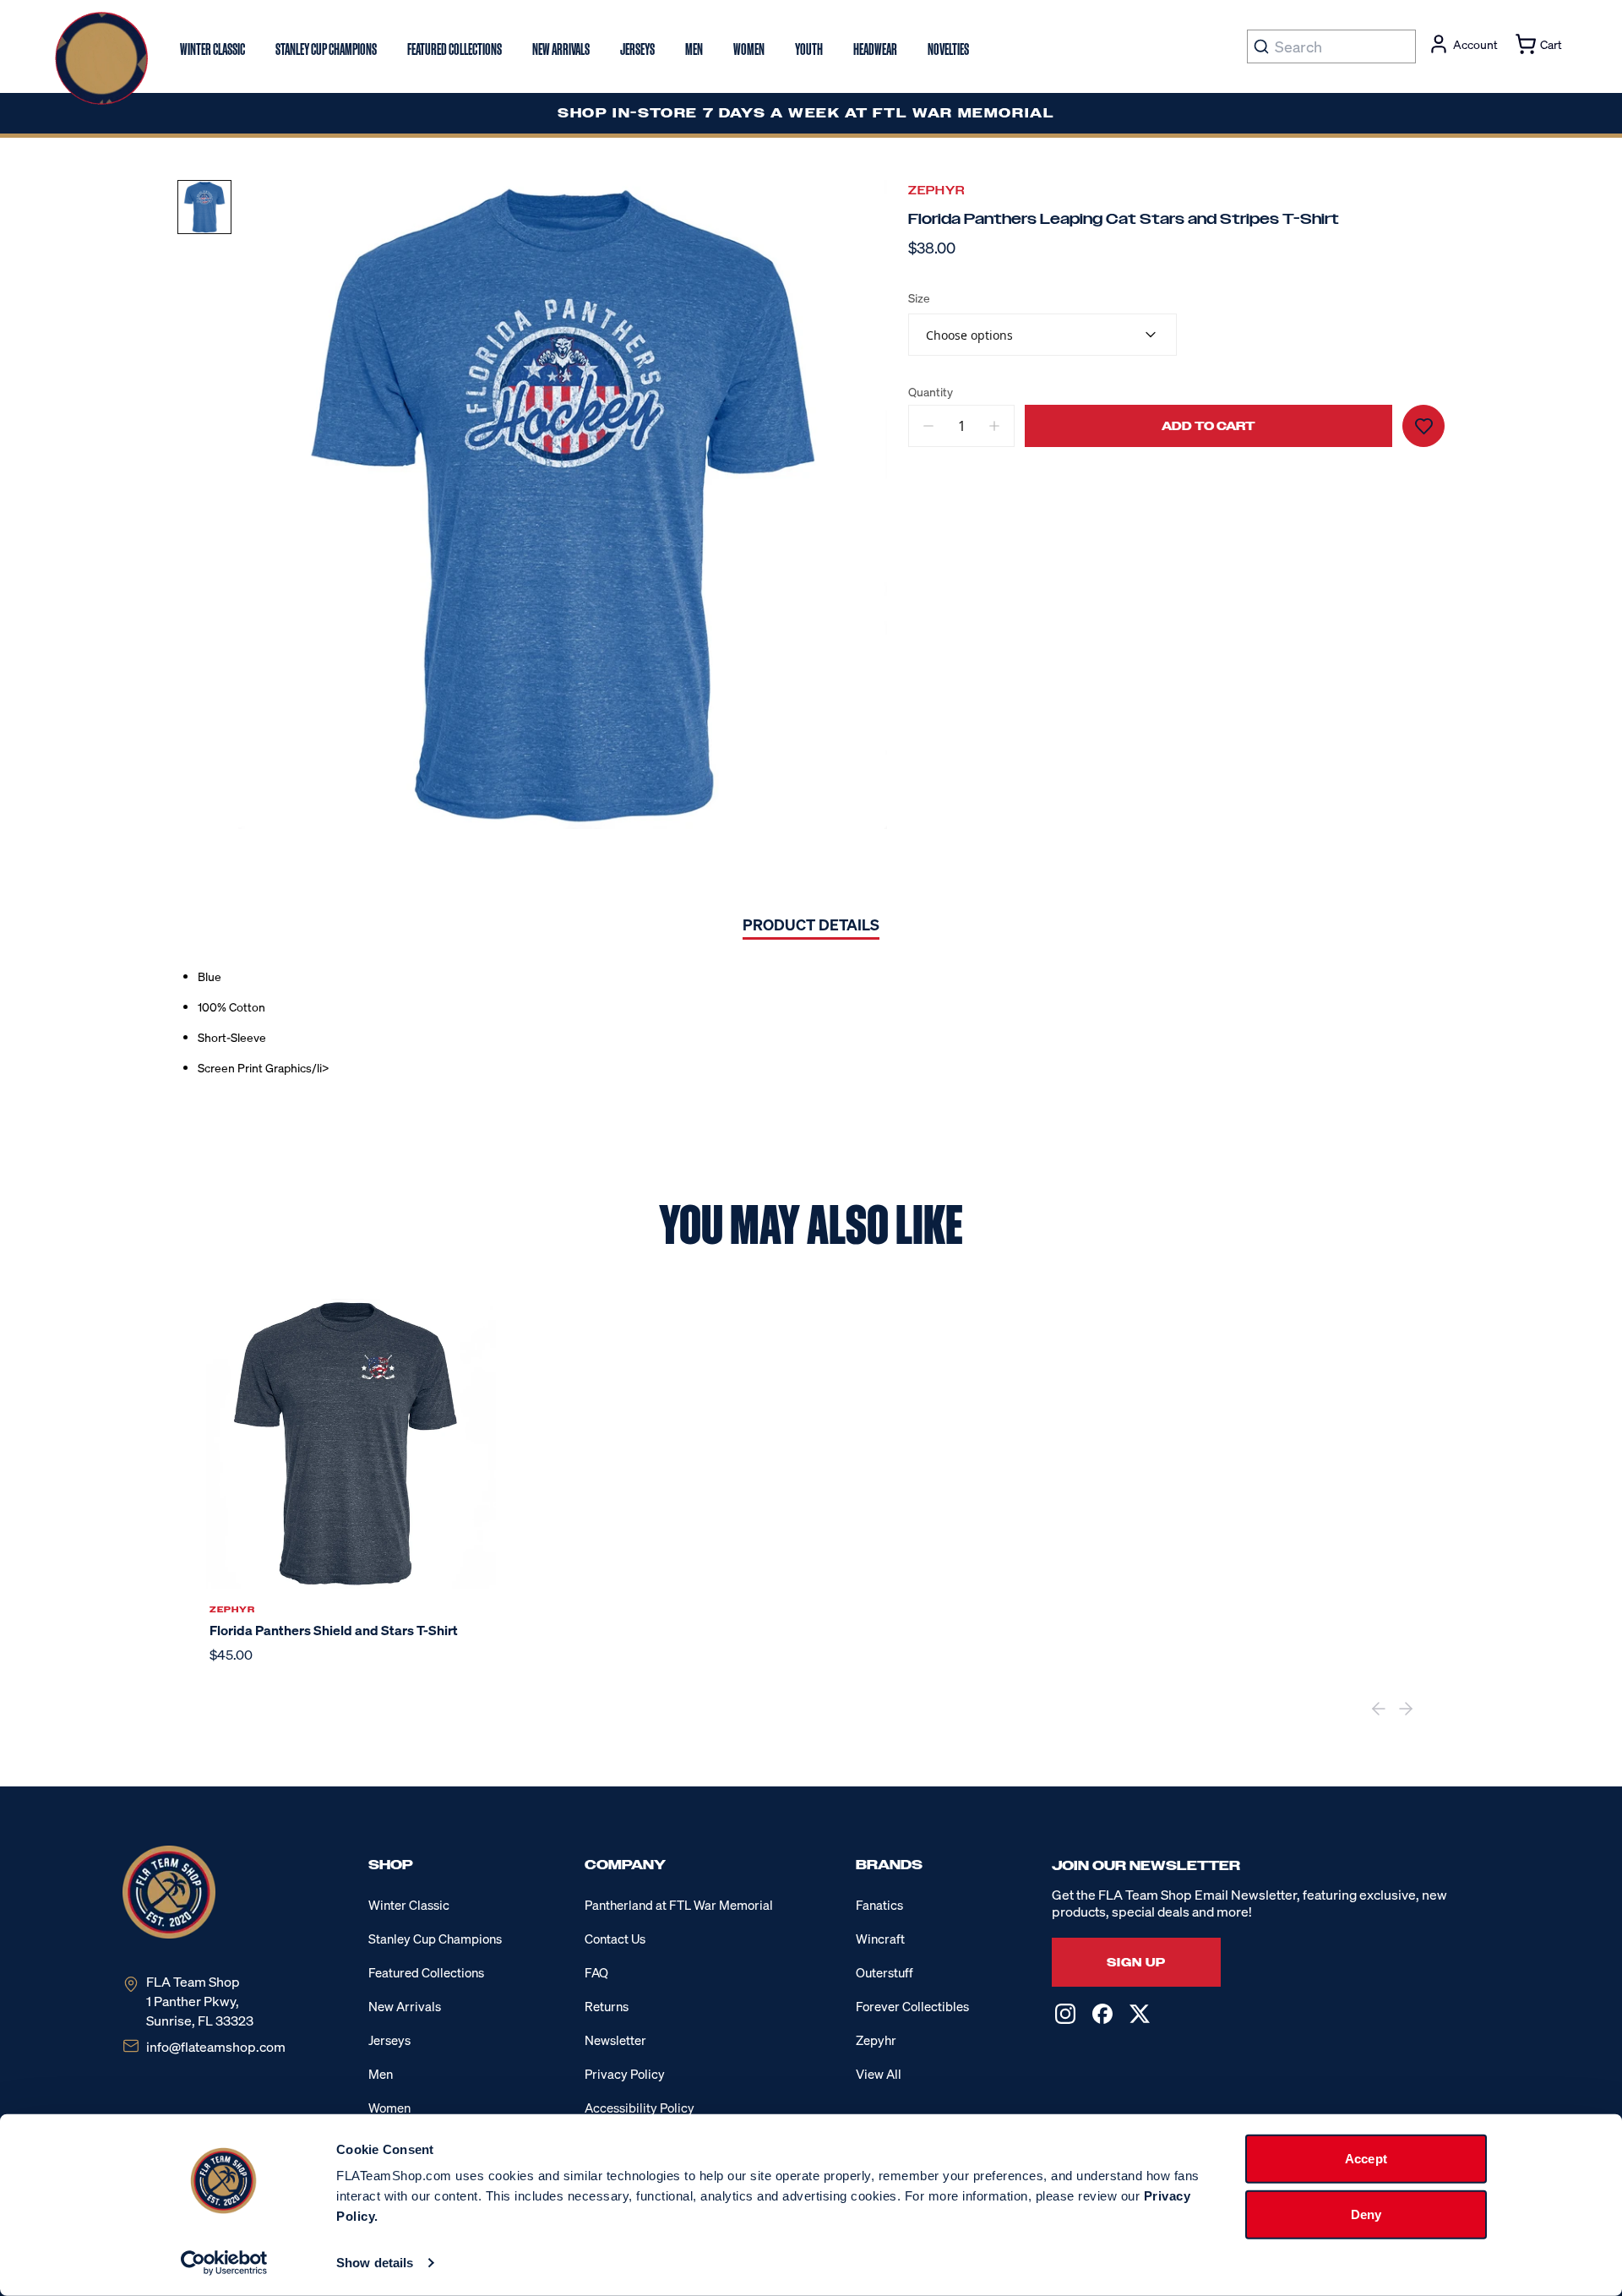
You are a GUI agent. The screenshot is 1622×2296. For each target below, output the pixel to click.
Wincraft (880, 1939)
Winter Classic (409, 1905)
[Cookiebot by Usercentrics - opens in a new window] (224, 2263)
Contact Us (615, 1939)
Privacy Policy (625, 2074)
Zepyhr (876, 2040)
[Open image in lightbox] (563, 504)
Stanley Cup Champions (435, 1939)
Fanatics (879, 1905)
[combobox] (1042, 335)
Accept (1366, 2159)
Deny (1366, 2214)
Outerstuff (884, 1972)
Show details (375, 2263)
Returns (607, 2006)
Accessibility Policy (640, 2108)
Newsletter (615, 2040)
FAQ (596, 1972)
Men (381, 2074)
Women (389, 2108)
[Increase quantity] (994, 426)
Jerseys (389, 2040)
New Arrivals (405, 2006)
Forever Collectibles (912, 2006)
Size (919, 298)
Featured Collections (426, 1972)
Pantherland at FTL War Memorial (679, 1905)
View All (879, 2074)
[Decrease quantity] (928, 426)
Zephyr (936, 191)
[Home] (101, 58)
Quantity (931, 392)
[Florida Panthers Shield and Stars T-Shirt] (351, 1444)
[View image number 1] (204, 207)
